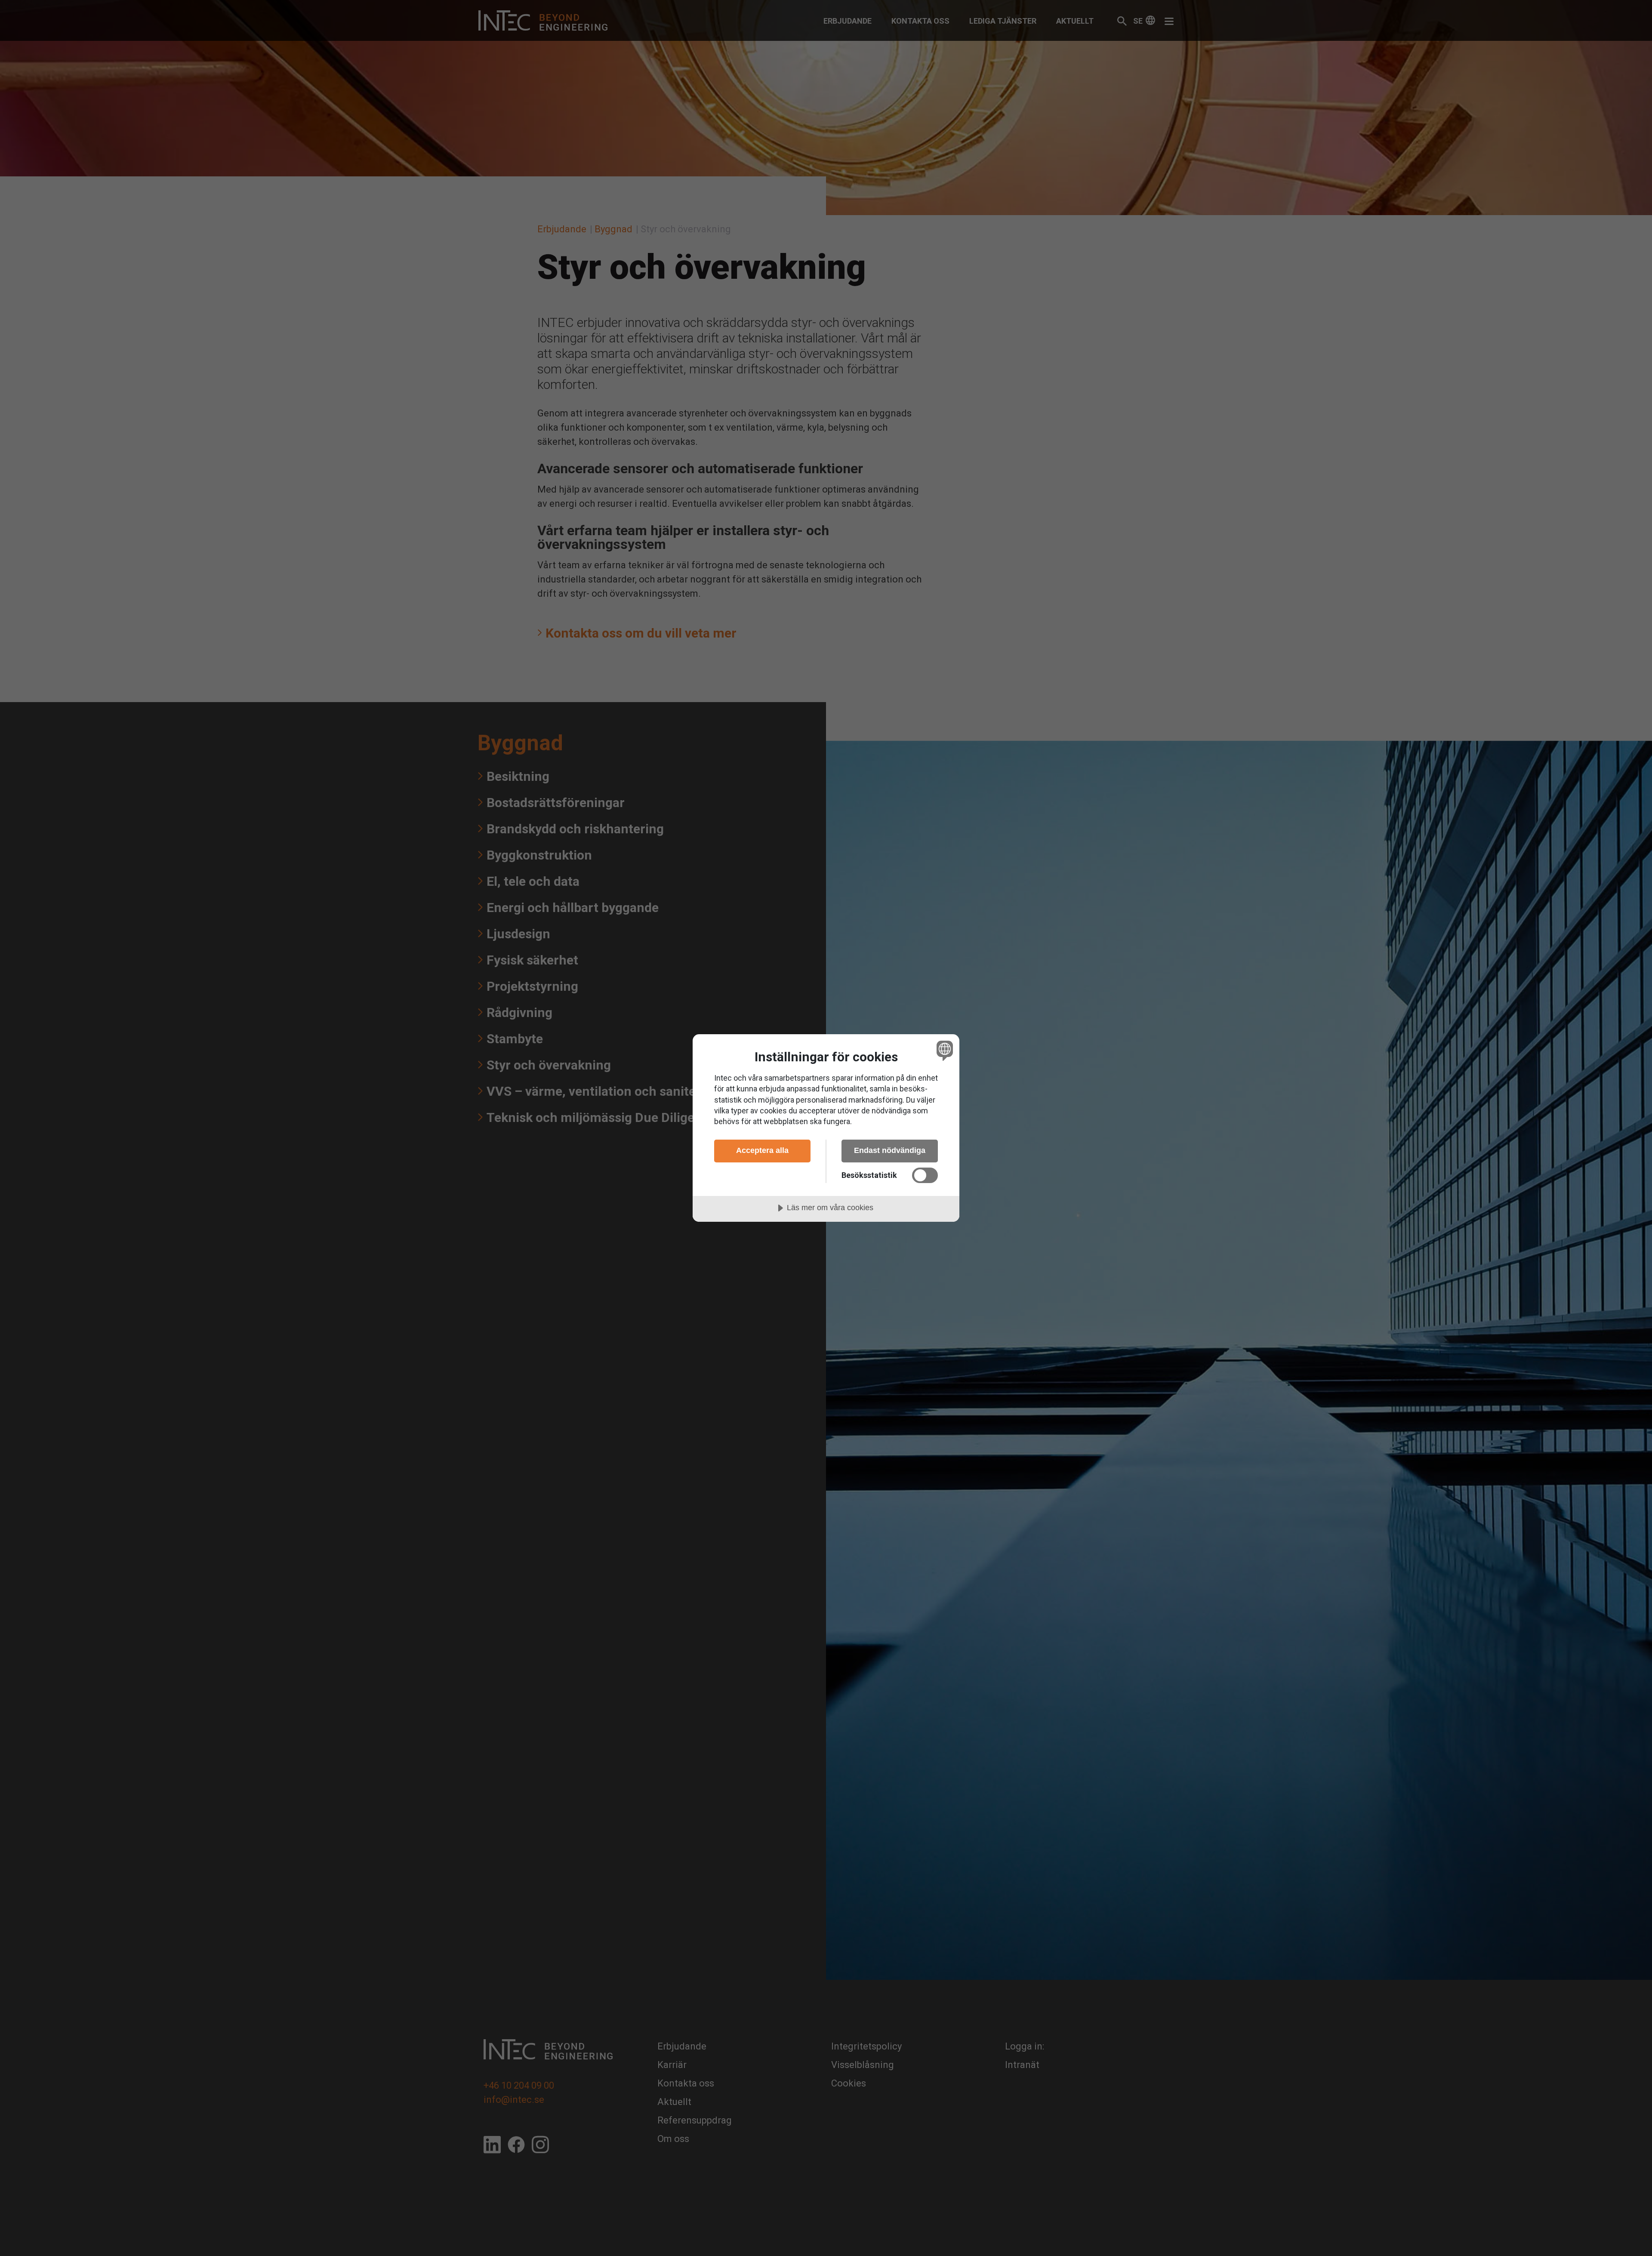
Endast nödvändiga (890, 1150)
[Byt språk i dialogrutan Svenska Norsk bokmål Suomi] (943, 1050)
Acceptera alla (762, 1150)
